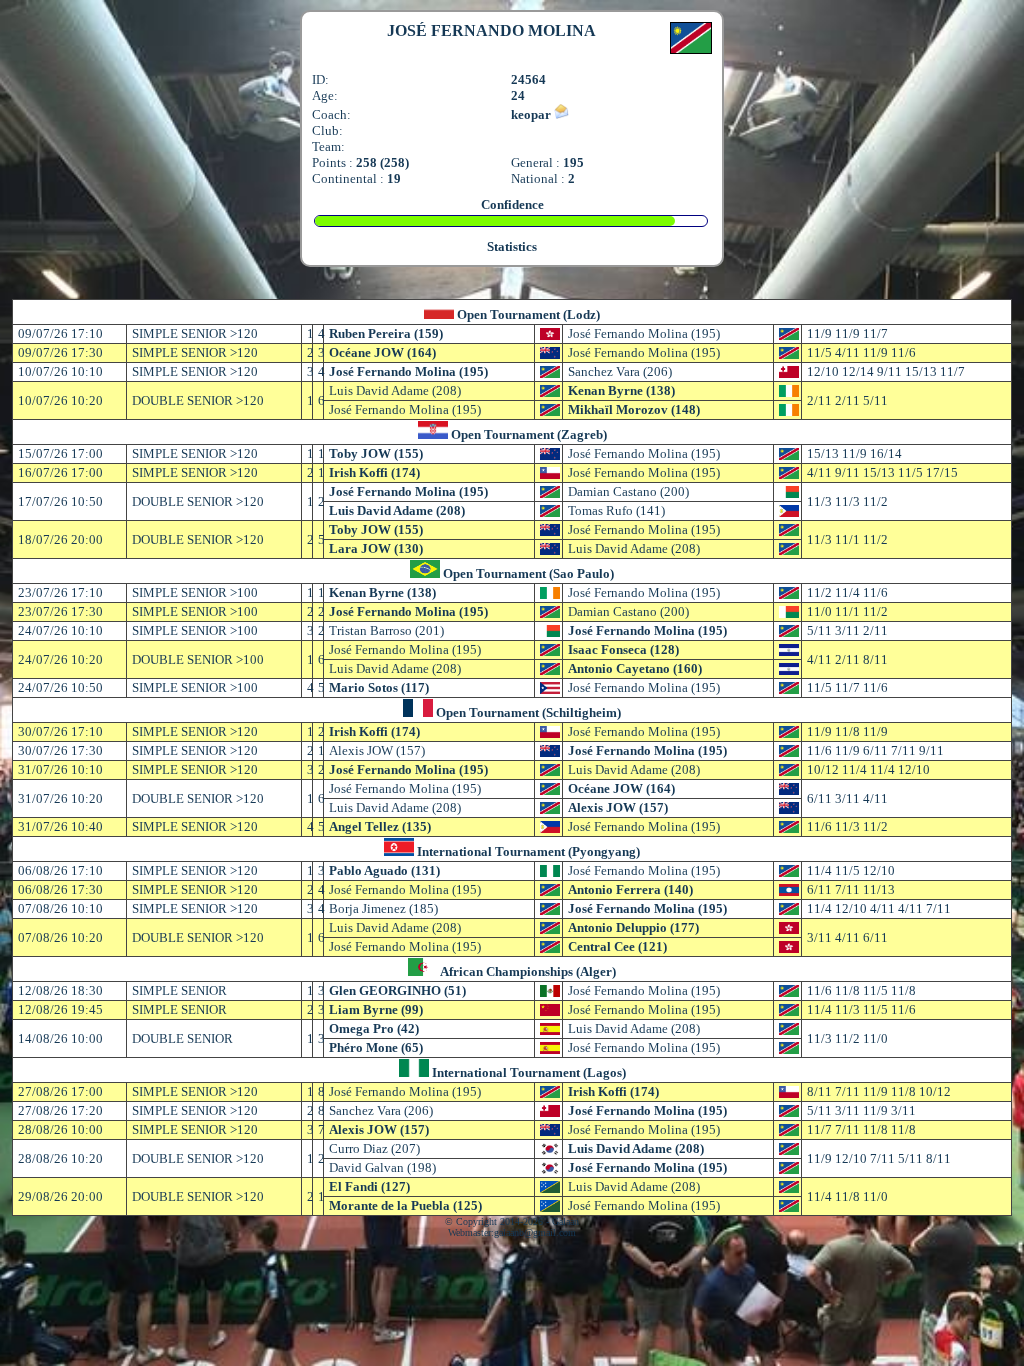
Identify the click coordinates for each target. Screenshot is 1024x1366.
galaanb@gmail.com (535, 1232)
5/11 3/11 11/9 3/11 (861, 1110)
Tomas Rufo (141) (616, 510)
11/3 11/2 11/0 (847, 1038)
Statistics (512, 246)
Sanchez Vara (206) (620, 371)
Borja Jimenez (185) (383, 908)
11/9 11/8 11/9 (847, 731)
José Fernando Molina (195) (644, 333)
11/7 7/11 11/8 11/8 (861, 1129)
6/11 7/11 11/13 (851, 889)
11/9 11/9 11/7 (847, 333)
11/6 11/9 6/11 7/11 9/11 (875, 750)
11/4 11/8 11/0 (847, 1196)
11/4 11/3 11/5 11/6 (861, 1009)
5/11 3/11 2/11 (847, 630)
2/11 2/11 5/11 (847, 400)
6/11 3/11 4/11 (847, 798)
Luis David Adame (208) (395, 390)
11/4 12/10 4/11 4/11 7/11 (879, 908)
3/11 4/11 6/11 (847, 937)
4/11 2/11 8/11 (847, 659)
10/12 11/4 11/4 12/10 (868, 769)
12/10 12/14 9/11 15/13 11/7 (886, 371)
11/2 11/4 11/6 (847, 592)
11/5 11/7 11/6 (847, 687)
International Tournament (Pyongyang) (528, 851)
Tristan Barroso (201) (386, 630)
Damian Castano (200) (628, 491)
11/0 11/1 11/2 (847, 611)
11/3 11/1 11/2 (847, 539)
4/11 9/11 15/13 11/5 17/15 (882, 472)
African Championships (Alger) (528, 971)
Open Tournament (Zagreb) (529, 434)
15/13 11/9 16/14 (854, 453)
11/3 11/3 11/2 (847, 501)
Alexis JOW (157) (377, 750)
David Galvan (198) (382, 1167)
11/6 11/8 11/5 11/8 (861, 990)
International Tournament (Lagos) (529, 1072)
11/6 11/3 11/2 (847, 826)
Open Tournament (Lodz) (528, 314)
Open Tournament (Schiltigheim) (528, 712)
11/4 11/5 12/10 (851, 870)
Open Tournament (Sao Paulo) (528, 573)
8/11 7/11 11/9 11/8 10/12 (879, 1091)
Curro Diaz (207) (374, 1148)
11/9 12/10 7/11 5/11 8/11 (879, 1158)
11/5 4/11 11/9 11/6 (861, 352)
